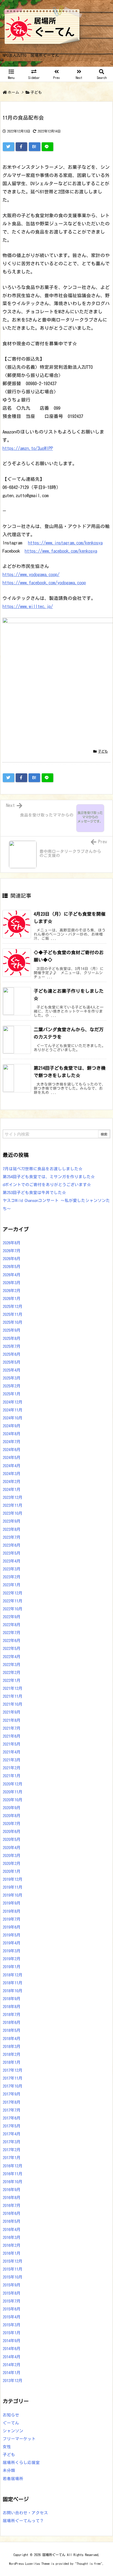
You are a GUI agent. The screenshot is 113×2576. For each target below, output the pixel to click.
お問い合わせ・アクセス (25, 2513)
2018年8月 (12, 2007)
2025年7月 (12, 1346)
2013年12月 (13, 2381)
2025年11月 (13, 1314)
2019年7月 (12, 1919)
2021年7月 (12, 1728)
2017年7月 (12, 2110)
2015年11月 (13, 2269)
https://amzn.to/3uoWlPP (28, 448)
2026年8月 (12, 1243)
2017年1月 (12, 2158)
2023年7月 (12, 1537)
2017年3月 (12, 2142)
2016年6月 (12, 2213)
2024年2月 (12, 1482)
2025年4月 (12, 1370)
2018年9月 (12, 1999)
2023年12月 (13, 1497)
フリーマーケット (19, 2439)
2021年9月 (12, 1712)
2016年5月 (12, 2221)
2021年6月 (12, 1736)
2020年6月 (12, 1831)
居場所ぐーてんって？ (23, 2521)
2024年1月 (12, 1489)
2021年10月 (13, 1704)
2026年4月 (12, 1275)
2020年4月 (12, 1848)
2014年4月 (12, 2357)
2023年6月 (12, 1545)
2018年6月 (12, 2022)
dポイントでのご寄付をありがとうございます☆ (47, 1185)
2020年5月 (12, 1839)
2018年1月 (12, 2062)
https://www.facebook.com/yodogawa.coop (44, 583)
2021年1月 (12, 1776)
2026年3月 (12, 1283)
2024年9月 (12, 1426)
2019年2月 (12, 1959)
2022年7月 (12, 1633)
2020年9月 (12, 1808)
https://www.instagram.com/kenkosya (65, 543)
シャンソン (13, 2431)
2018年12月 (13, 1975)
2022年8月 (12, 1625)
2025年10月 (13, 1322)
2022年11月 (13, 1601)
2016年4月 (12, 2229)
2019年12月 (13, 1879)
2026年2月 (12, 1291)
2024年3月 (12, 1474)
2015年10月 (13, 2277)
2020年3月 (12, 1856)
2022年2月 (12, 1672)
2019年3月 (12, 1951)
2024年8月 (12, 1434)
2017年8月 (12, 2102)
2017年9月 (12, 2094)
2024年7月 (12, 1442)
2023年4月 (12, 1561)
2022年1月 (12, 1680)
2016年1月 (12, 2253)
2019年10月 (13, 1895)
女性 (7, 2447)
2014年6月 (12, 2349)
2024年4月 (12, 1466)
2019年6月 (12, 1927)
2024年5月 (12, 1458)
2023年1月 (12, 1585)
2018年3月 (12, 2046)
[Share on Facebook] (21, 147)
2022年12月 (13, 1593)
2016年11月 (13, 2174)
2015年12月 (13, 2261)
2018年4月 (12, 2039)
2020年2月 (12, 1863)
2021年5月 (12, 1744)
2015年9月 (12, 2285)
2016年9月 (12, 2190)
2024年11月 (13, 1410)
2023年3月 (12, 1569)
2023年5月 (12, 1553)
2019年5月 (12, 1935)
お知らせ (11, 2415)
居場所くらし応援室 (21, 2462)
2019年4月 (12, 1943)
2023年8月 (12, 1529)
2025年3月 (12, 1378)
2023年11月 (13, 1505)
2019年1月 (12, 1967)
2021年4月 (12, 1752)
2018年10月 (13, 1991)
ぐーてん (11, 2423)
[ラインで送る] (47, 147)
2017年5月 (12, 2126)
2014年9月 (12, 2341)
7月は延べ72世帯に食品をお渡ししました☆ (43, 1169)
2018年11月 (13, 1983)
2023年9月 (12, 1521)
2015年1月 (12, 2333)
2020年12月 (13, 1784)
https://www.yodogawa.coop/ (31, 574)
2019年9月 (12, 1903)
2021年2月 (12, 1768)
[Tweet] (9, 147)
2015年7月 (12, 2301)
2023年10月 (13, 1513)
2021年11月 (13, 1696)
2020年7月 (12, 1824)
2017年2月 (12, 2150)
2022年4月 (12, 1657)
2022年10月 (13, 1609)
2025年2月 (12, 1386)
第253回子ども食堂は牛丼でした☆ (34, 1193)
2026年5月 (12, 1267)
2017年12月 (13, 2070)
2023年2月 (12, 1577)
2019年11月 (13, 1887)
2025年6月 (12, 1354)
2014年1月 (12, 2373)
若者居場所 (13, 2479)
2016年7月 (12, 2205)
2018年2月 (12, 2054)
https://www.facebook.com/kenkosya (61, 551)
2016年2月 (12, 2245)
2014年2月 (12, 2365)
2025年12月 (13, 1306)
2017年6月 (12, 2118)
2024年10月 (13, 1418)
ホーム (13, 92)
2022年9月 (12, 1617)
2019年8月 (12, 1911)
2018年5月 (12, 2030)
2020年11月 (13, 1792)
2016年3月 (12, 2237)
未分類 (9, 2470)
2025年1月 (12, 1394)
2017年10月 (13, 2086)
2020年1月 (12, 1871)
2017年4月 (12, 2134)
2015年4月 (12, 2317)
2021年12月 (13, 1688)
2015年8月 (12, 2293)
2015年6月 (12, 2309)
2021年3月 (12, 1760)
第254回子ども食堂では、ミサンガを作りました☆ (49, 1177)
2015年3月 (12, 2325)
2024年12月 (13, 1402)
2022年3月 (12, 1665)
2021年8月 (12, 1720)
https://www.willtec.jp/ (28, 606)
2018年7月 (12, 2014)
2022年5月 (12, 1648)
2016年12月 (13, 2166)
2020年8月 (12, 1816)
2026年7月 (12, 1251)
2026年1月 (12, 1299)
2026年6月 (12, 1259)
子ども (36, 92)
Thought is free (89, 2564)
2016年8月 (12, 2198)
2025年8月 (12, 1338)
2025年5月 (12, 1362)
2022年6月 (12, 1641)
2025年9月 (12, 1330)
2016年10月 (13, 2182)
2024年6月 (12, 1450)
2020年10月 (13, 1800)
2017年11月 (13, 2078)
